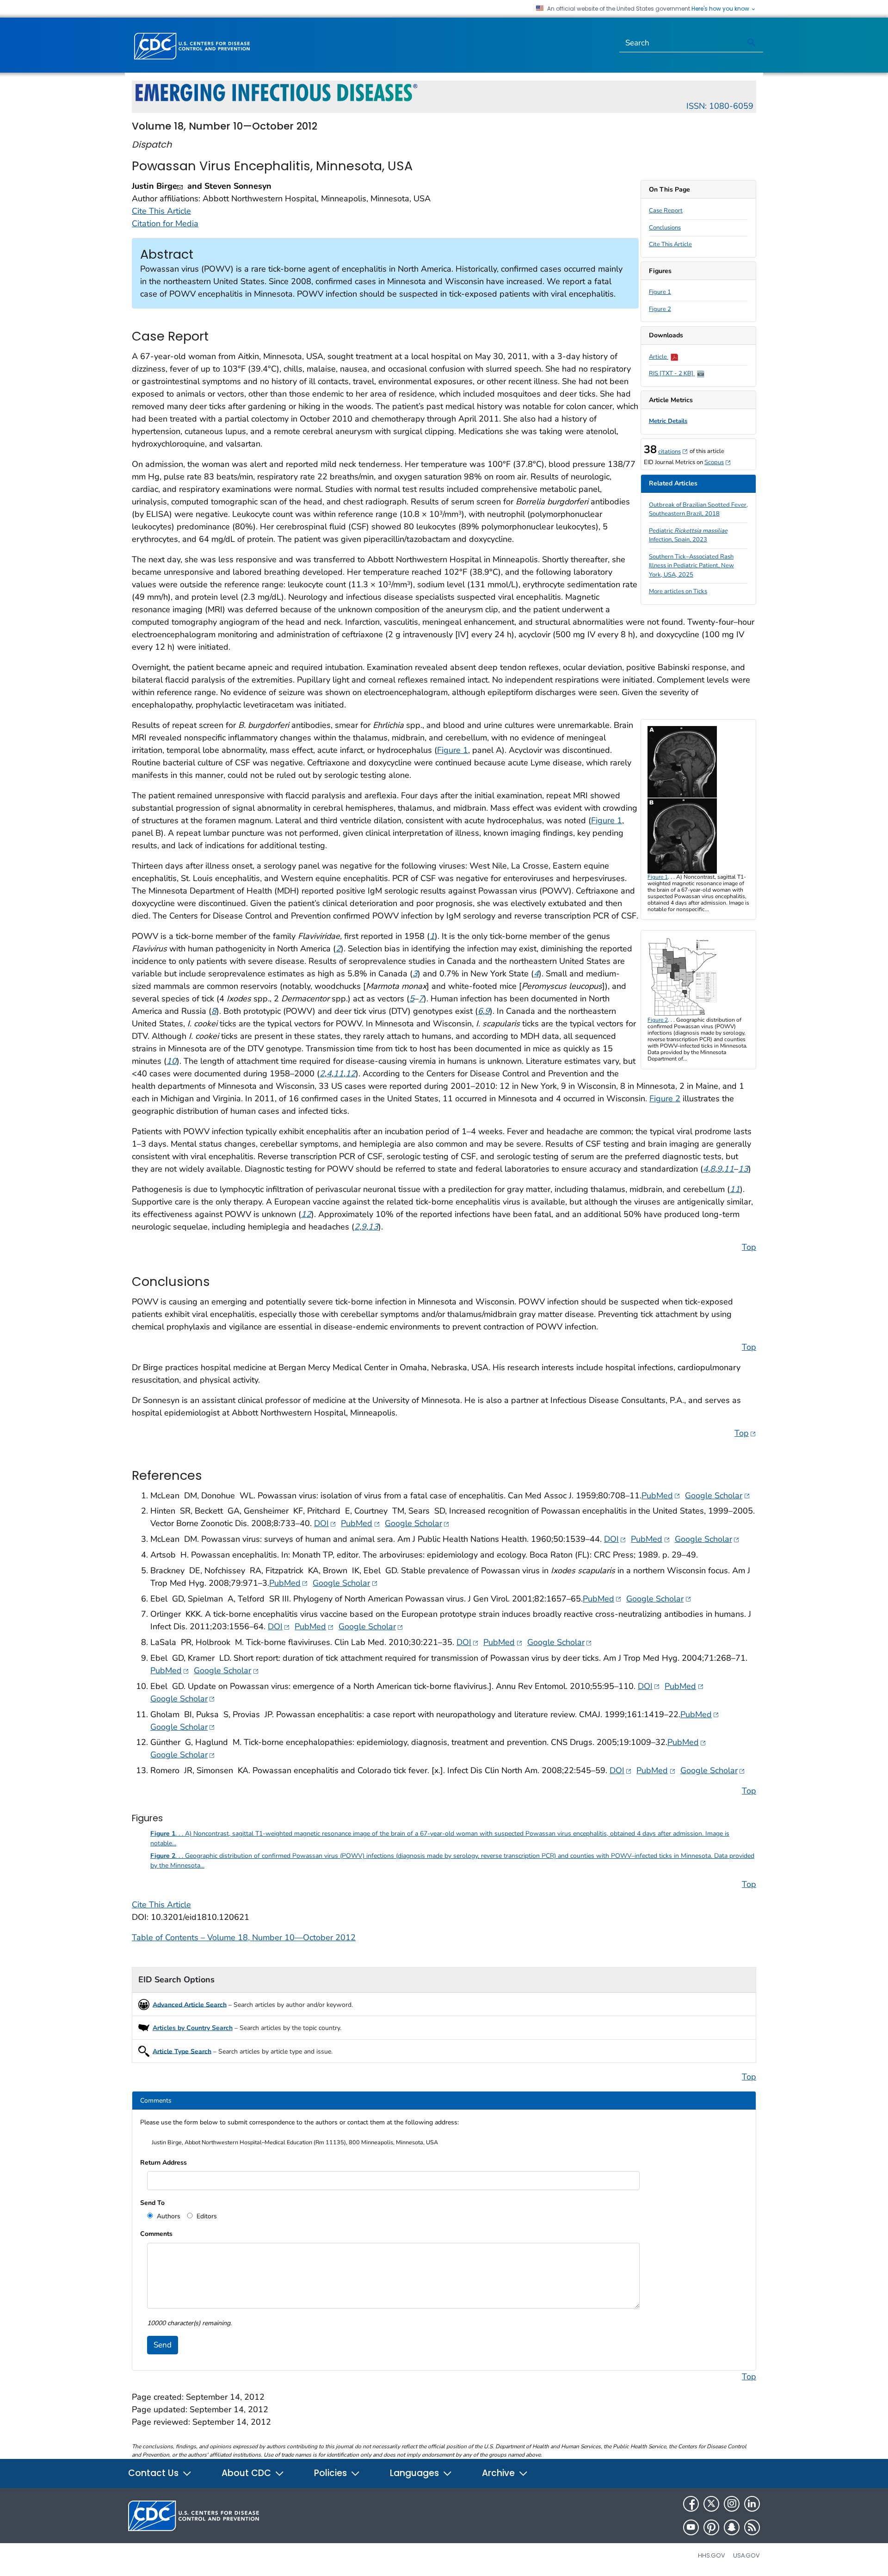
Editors (206, 2216)
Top (749, 1247)
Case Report (666, 211)
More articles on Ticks (678, 591)
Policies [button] (332, 2473)
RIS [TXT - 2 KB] (672, 373)
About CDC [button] (247, 2473)
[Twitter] (711, 2504)
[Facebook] (691, 2504)
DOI (325, 1523)
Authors (168, 2216)
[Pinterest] (711, 2527)
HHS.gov (712, 2555)
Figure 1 (660, 292)
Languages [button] (416, 2473)
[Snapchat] (732, 2527)
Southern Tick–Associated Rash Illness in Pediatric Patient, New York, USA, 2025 (691, 566)
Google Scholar (717, 1495)
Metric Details (668, 421)
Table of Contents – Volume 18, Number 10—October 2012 (244, 1937)
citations (673, 452)
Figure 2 (660, 309)
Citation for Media (165, 223)
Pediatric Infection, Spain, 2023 (688, 535)
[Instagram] (732, 2504)
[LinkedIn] (752, 2504)
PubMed (661, 1495)
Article (659, 357)
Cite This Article (670, 244)
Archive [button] (499, 2473)
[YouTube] (691, 2527)
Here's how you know (721, 9)
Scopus (718, 462)
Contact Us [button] (154, 2473)
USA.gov (746, 2555)
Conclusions (665, 228)
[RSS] (752, 2527)
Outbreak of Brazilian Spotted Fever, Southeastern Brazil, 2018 (698, 509)
